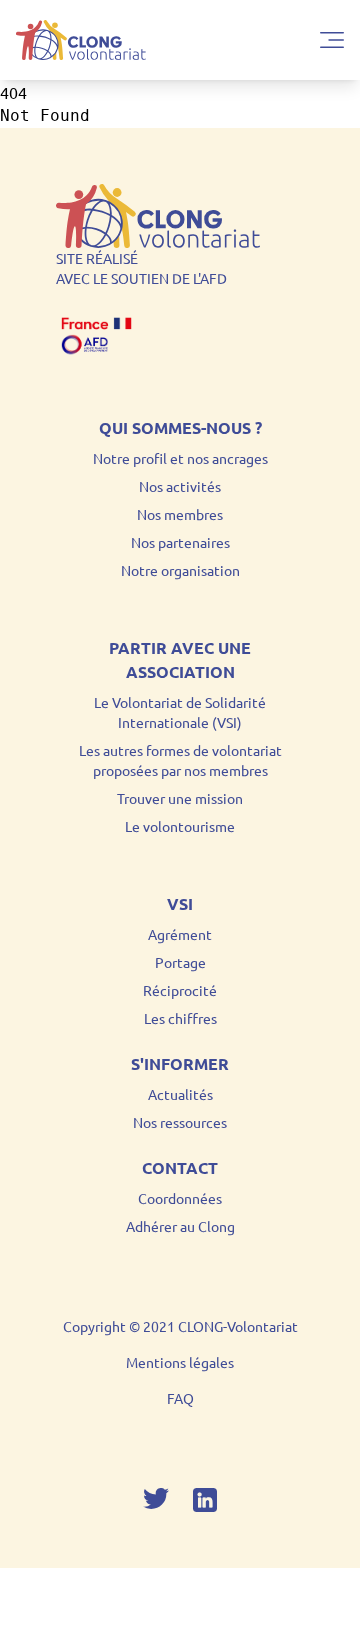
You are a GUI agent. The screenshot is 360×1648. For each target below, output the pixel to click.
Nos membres (180, 514)
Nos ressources (180, 1122)
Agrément (180, 934)
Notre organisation (180, 570)
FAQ (180, 1398)
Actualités (180, 1094)
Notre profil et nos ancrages (180, 458)
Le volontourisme (180, 826)
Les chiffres (180, 1018)
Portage (180, 962)
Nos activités (180, 486)
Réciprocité (180, 990)
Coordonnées (180, 1198)
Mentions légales (180, 1362)
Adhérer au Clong (180, 1226)
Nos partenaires (180, 542)
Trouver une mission (180, 798)
